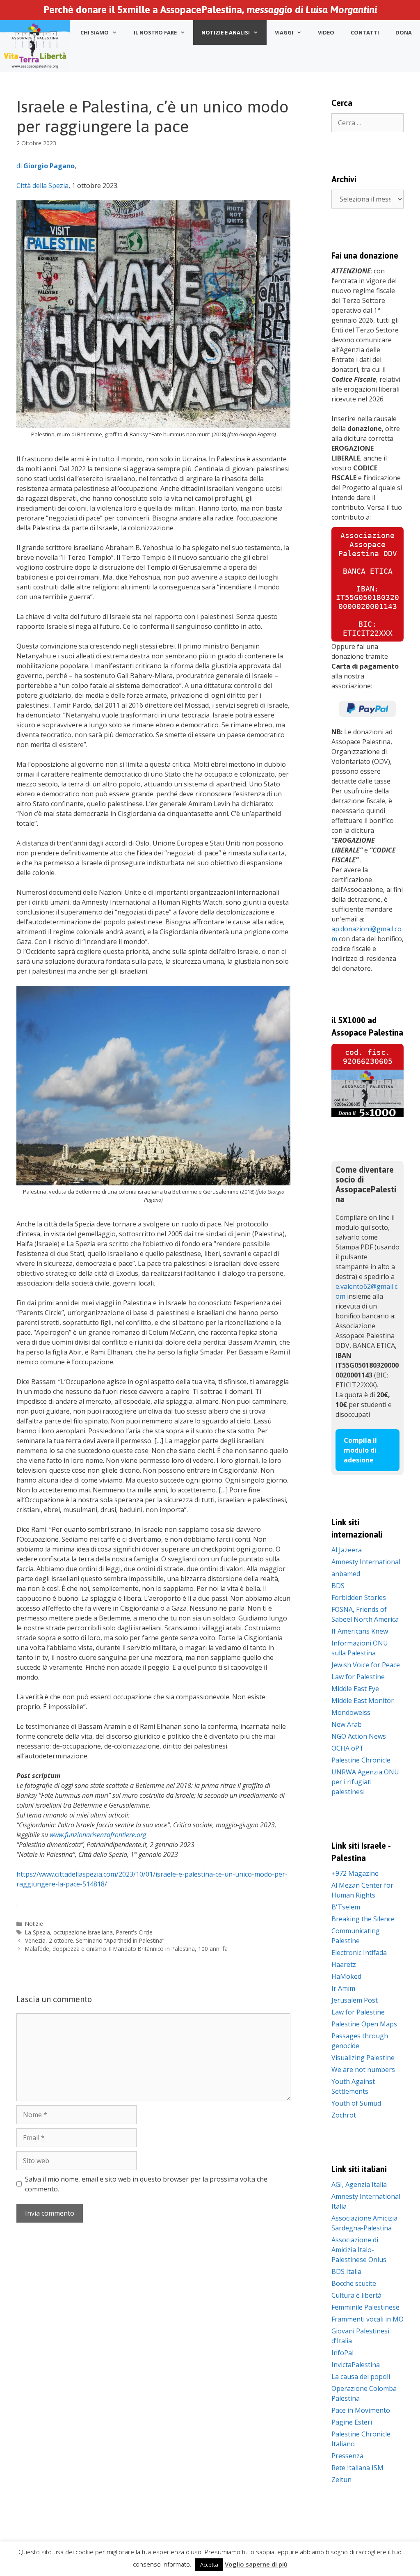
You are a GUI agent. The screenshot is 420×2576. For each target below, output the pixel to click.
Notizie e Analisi (226, 32)
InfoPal (342, 2353)
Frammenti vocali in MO (367, 2319)
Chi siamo (95, 32)
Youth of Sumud (356, 2103)
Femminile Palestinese (365, 2307)
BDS (338, 1586)
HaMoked (346, 1976)
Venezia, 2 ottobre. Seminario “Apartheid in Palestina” (95, 1940)
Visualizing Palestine (363, 2058)
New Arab (347, 1724)
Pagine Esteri (352, 2422)
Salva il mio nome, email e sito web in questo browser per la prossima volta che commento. (146, 2184)
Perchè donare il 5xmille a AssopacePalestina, (210, 10)
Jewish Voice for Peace (366, 1665)
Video (326, 32)
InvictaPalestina (356, 2365)
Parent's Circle (134, 1932)
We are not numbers (363, 2070)
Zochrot (344, 2115)
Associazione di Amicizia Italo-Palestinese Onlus (359, 2250)
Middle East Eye (355, 1689)
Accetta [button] (209, 2565)
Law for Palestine (358, 1677)
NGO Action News (359, 1736)
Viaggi (284, 32)
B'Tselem (346, 1907)
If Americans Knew (360, 1631)
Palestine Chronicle (361, 1760)
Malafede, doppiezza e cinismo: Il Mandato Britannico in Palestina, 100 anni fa (126, 1949)
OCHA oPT (348, 1748)
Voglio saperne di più (256, 2564)
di (46, 166)
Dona (404, 32)
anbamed (346, 1574)
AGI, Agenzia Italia (359, 2184)
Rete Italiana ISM (357, 2468)
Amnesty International (366, 1562)
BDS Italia (346, 2271)
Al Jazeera (347, 1550)
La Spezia (38, 1932)
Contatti (365, 32)
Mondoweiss (351, 1712)
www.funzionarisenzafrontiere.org (98, 1835)
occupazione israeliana (83, 1932)
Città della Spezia (42, 186)
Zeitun (341, 2480)
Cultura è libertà (356, 2295)
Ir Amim (343, 1988)
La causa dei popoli (361, 2377)
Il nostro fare (155, 32)
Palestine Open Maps (364, 2024)
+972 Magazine (355, 1873)
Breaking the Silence (363, 1919)
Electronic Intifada (359, 1953)
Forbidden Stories (359, 1597)
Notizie (34, 1924)
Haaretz (344, 1964)
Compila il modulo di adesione (360, 1450)
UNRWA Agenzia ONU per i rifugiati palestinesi (365, 1782)
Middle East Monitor (363, 1701)
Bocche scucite (354, 2283)
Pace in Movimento (361, 2410)
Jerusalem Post (355, 2000)
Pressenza (347, 2456)
